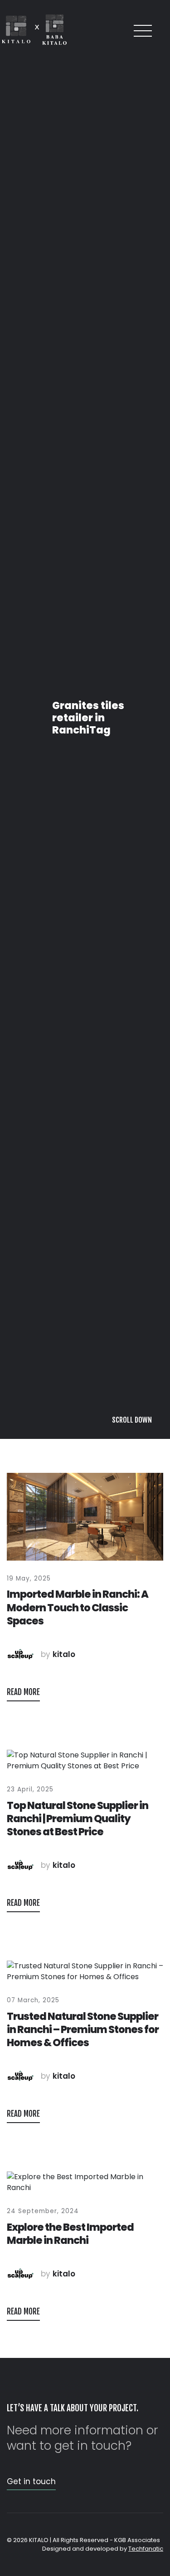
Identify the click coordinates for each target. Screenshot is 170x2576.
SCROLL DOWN (132, 2557)
